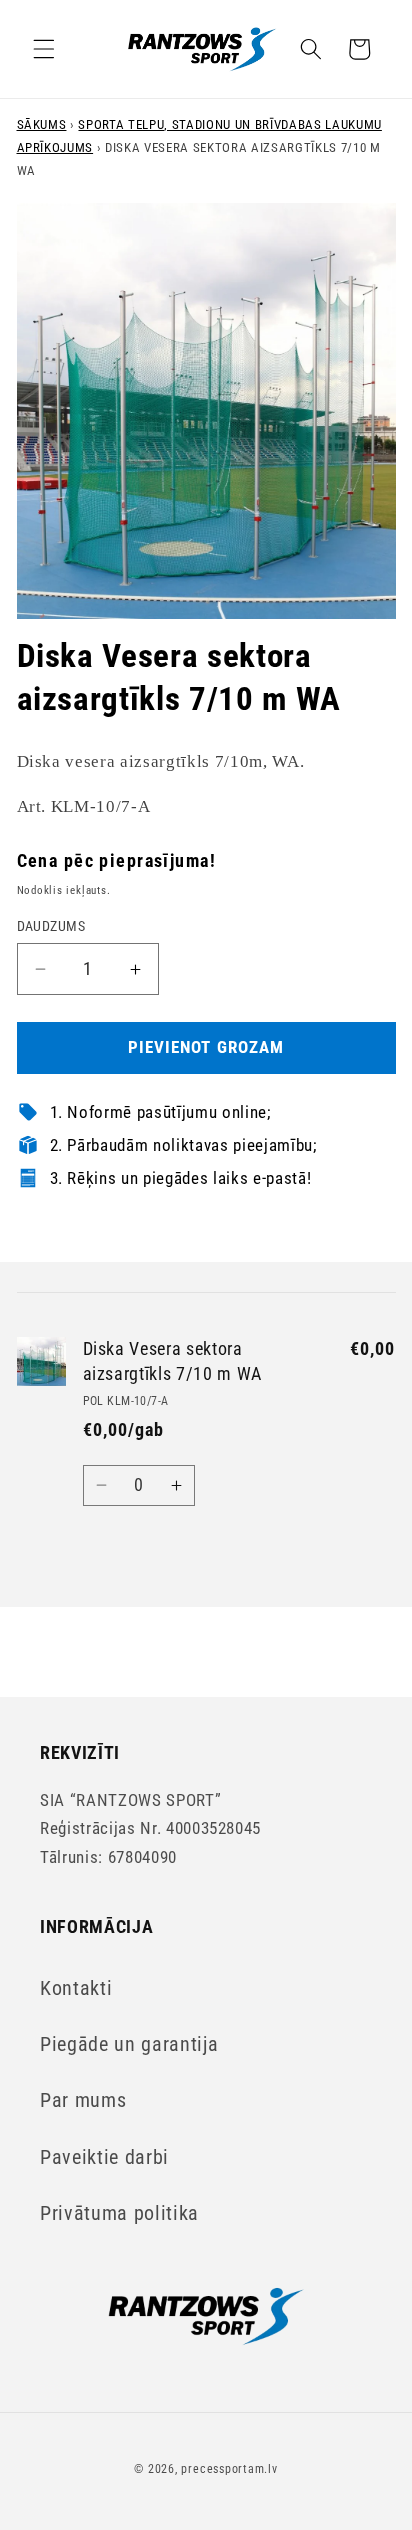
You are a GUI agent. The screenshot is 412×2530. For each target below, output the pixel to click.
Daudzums (51, 926)
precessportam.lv (229, 2469)
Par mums (83, 2100)
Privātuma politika (119, 2213)
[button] (44, 49)
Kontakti (76, 1988)
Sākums (42, 124)
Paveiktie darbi (104, 2157)
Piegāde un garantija (129, 2044)
